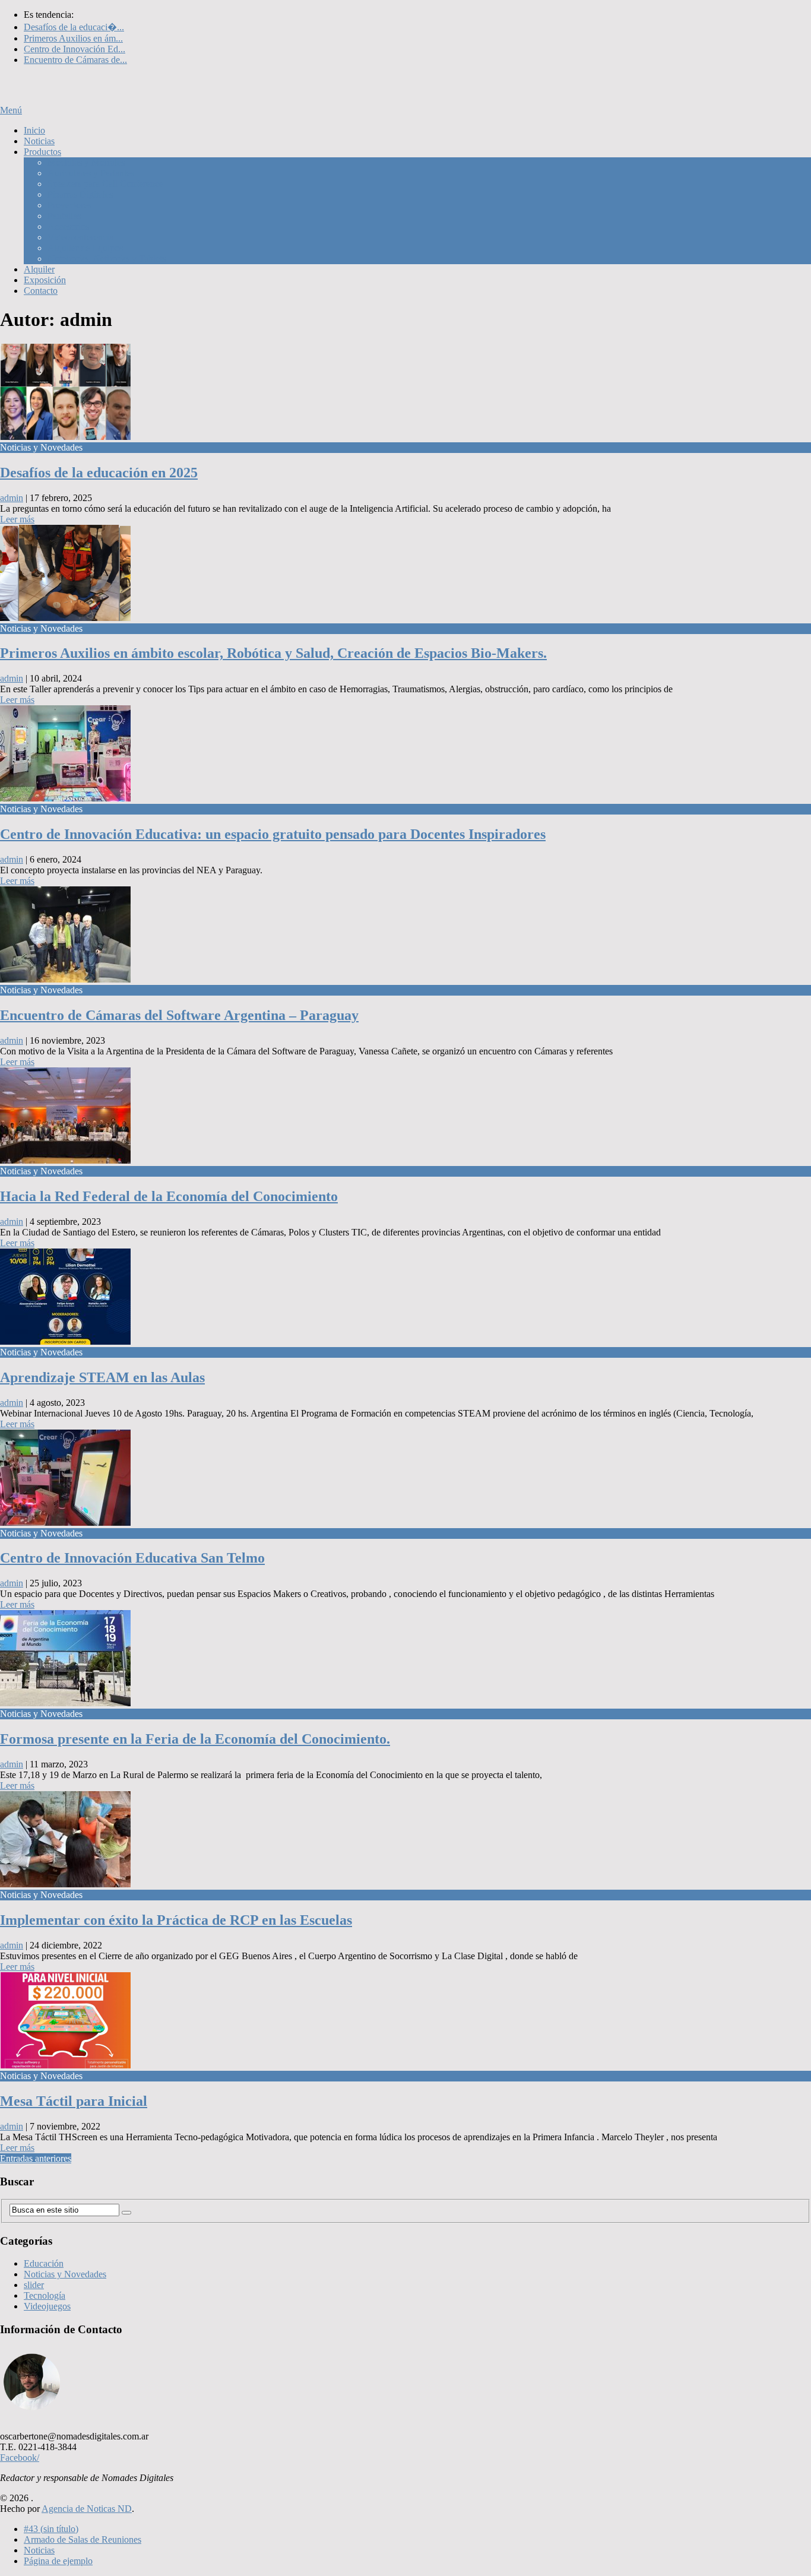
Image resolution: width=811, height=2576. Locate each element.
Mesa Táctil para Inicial (74, 2101)
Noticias (39, 141)
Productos (42, 152)
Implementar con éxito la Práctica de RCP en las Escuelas (176, 1920)
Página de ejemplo (58, 2561)
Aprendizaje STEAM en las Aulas (102, 1377)
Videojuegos (47, 2306)
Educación (44, 2263)
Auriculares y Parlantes (91, 173)
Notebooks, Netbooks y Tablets (107, 259)
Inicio (34, 130)
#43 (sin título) (51, 2529)
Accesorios (68, 226)
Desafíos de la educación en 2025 (99, 473)
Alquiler (39, 269)
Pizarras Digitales (80, 194)
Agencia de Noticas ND (87, 2509)
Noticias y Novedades (65, 2274)
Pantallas (64, 216)
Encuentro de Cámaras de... (75, 60)
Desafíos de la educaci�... (74, 27)
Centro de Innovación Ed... (75, 49)
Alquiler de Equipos (85, 248)
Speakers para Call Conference (105, 184)
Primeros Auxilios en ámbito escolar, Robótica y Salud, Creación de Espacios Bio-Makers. (273, 653)
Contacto (41, 291)
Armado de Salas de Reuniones (83, 2539)
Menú (11, 110)
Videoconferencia (80, 237)
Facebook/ (20, 2458)
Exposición (45, 280)
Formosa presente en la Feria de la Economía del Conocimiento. (195, 1739)
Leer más (17, 519)
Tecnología (45, 2295)
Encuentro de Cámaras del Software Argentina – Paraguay (179, 1015)
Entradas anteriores (36, 2158)
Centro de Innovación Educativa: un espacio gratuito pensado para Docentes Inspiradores (273, 834)
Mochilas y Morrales (86, 162)
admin (12, 498)
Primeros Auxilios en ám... (73, 38)
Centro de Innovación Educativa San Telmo (132, 1558)
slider (34, 2285)
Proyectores (69, 205)
